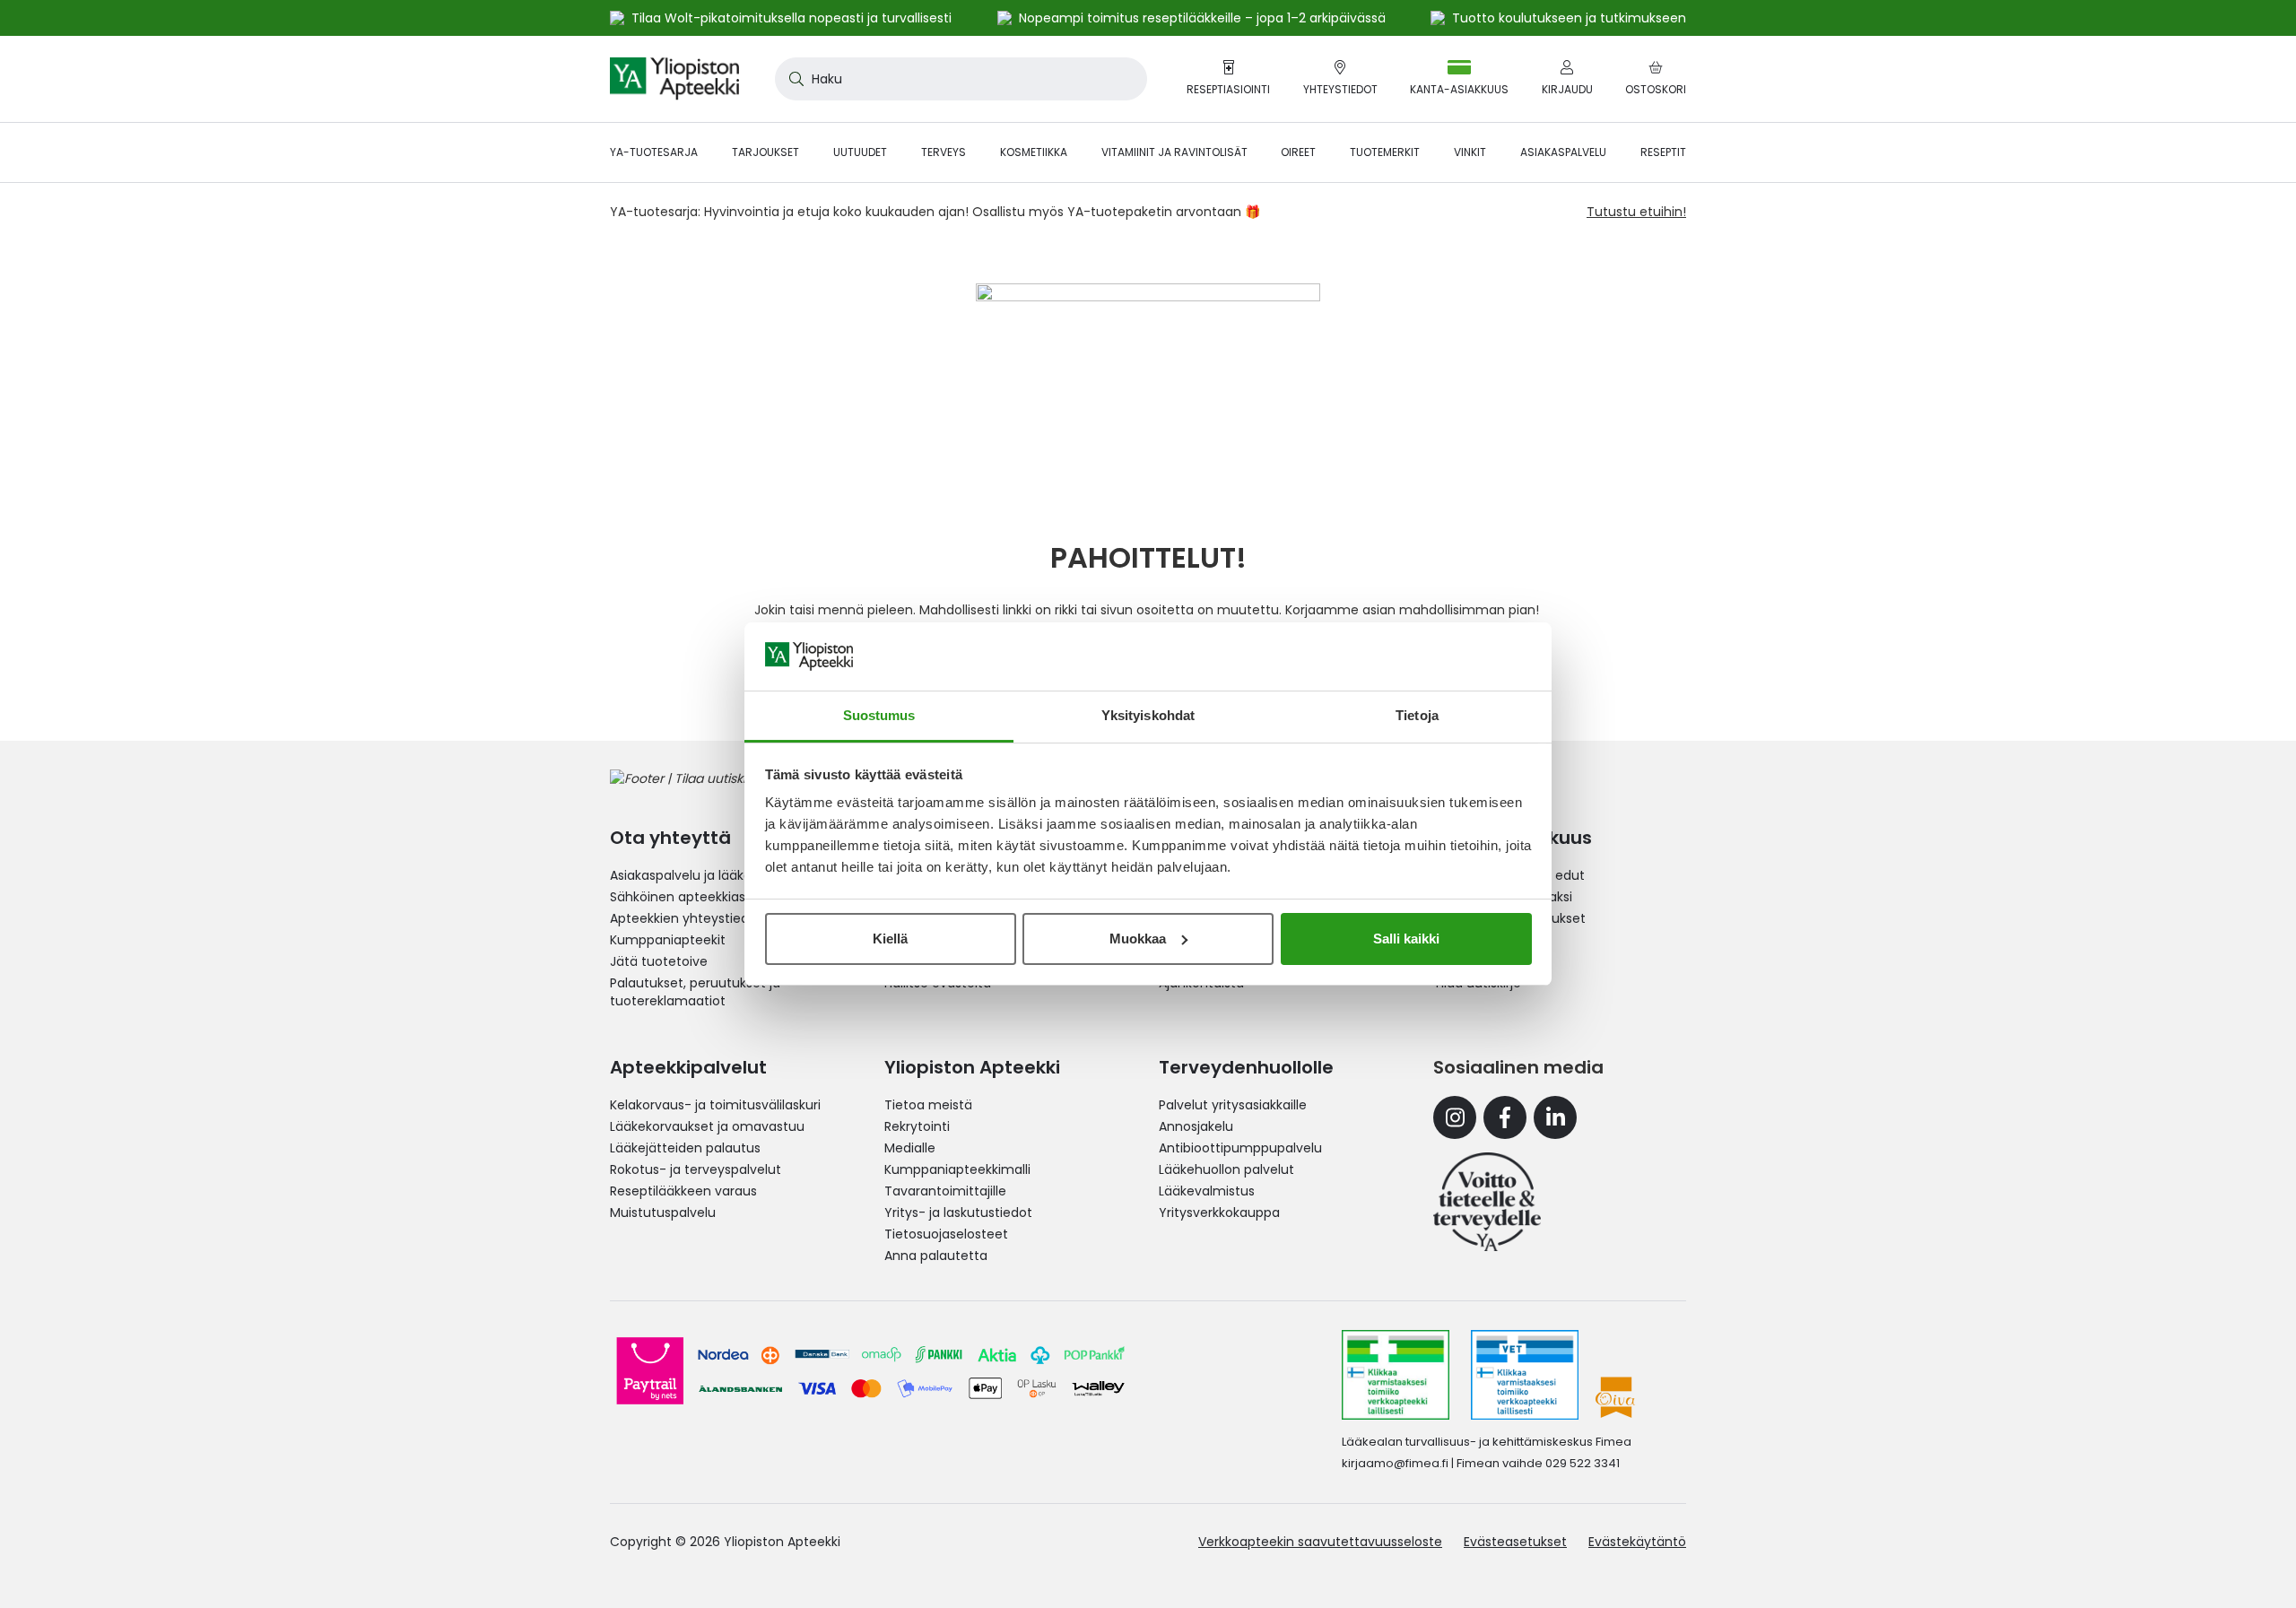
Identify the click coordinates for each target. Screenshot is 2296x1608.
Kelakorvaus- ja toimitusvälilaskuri (715, 1105)
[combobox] (961, 79)
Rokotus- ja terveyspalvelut (696, 1169)
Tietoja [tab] (1417, 715)
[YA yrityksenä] (1487, 1202)
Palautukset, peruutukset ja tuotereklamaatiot (695, 992)
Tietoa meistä (928, 1105)
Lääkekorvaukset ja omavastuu (707, 1126)
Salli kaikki (1406, 939)
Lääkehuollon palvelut (1226, 1169)
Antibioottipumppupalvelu (1240, 1148)
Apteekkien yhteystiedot (686, 918)
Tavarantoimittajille (945, 1191)
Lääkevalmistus (1207, 1191)
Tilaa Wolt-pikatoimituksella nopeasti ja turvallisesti (791, 18)
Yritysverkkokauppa (1219, 1213)
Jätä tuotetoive (659, 961)
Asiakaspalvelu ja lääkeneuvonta (711, 875)
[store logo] (674, 79)
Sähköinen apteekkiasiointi (692, 897)
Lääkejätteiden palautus (685, 1148)
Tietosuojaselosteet (946, 1234)
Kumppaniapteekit (668, 940)
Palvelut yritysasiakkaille (1233, 1105)
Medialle (910, 1148)
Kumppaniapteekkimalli (957, 1169)
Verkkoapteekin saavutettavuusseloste (1320, 1542)
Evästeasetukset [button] (1515, 1542)
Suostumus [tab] (879, 715)
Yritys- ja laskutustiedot (958, 1213)
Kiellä (890, 939)
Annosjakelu (1196, 1126)
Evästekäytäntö (1637, 1542)
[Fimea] (1396, 1375)
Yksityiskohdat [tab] (1148, 715)
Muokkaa (1138, 939)
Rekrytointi (917, 1126)
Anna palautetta (936, 1256)
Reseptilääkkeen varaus (683, 1191)
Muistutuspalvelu (663, 1213)
